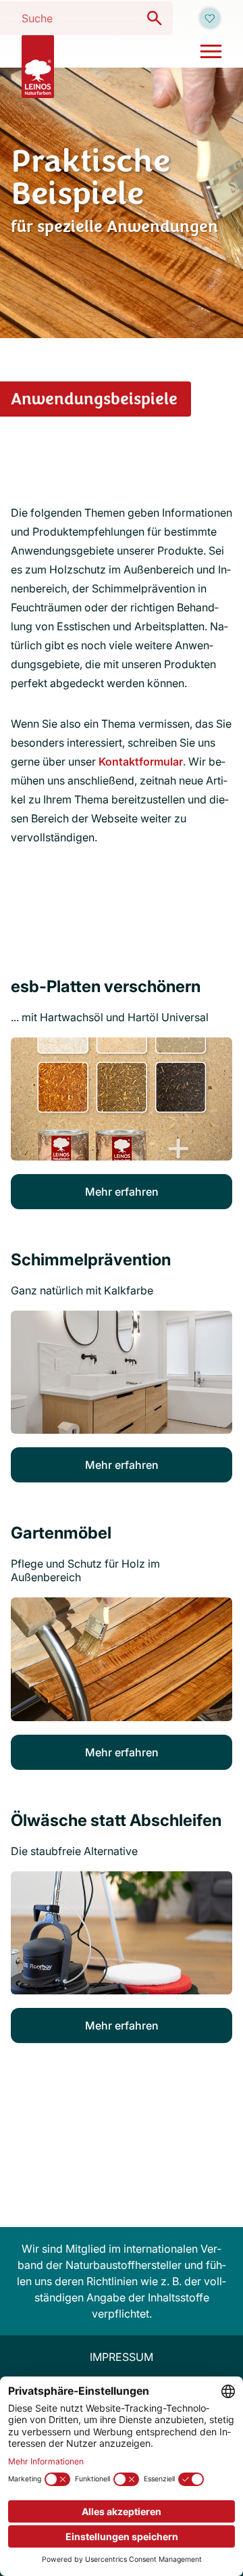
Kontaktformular (141, 762)
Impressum (122, 2357)
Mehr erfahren (122, 1192)
